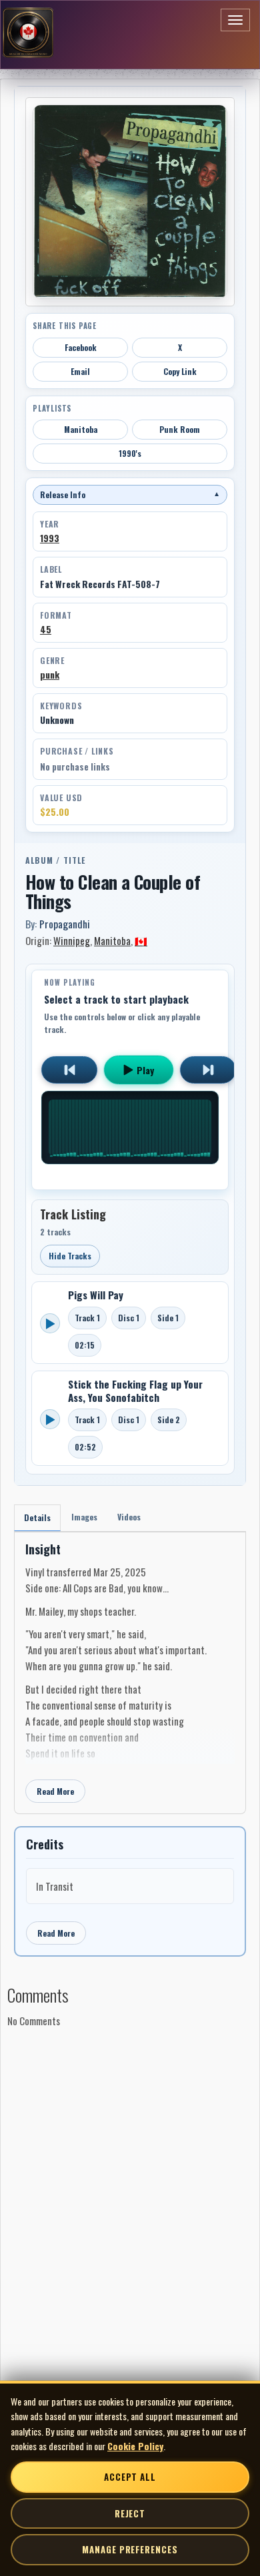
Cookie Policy (135, 2446)
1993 (50, 538)
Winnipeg (72, 940)
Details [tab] (37, 1517)
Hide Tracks (70, 1256)
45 (46, 629)
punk (50, 675)
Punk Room (180, 429)
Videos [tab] (129, 1517)
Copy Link (180, 371)
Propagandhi (65, 924)
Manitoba (81, 429)
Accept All (130, 2477)
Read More (55, 1791)
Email (80, 371)
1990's (130, 453)
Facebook (81, 347)
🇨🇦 (141, 940)
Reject (130, 2513)
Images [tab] (84, 1517)
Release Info (130, 494)
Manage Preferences (130, 2549)
